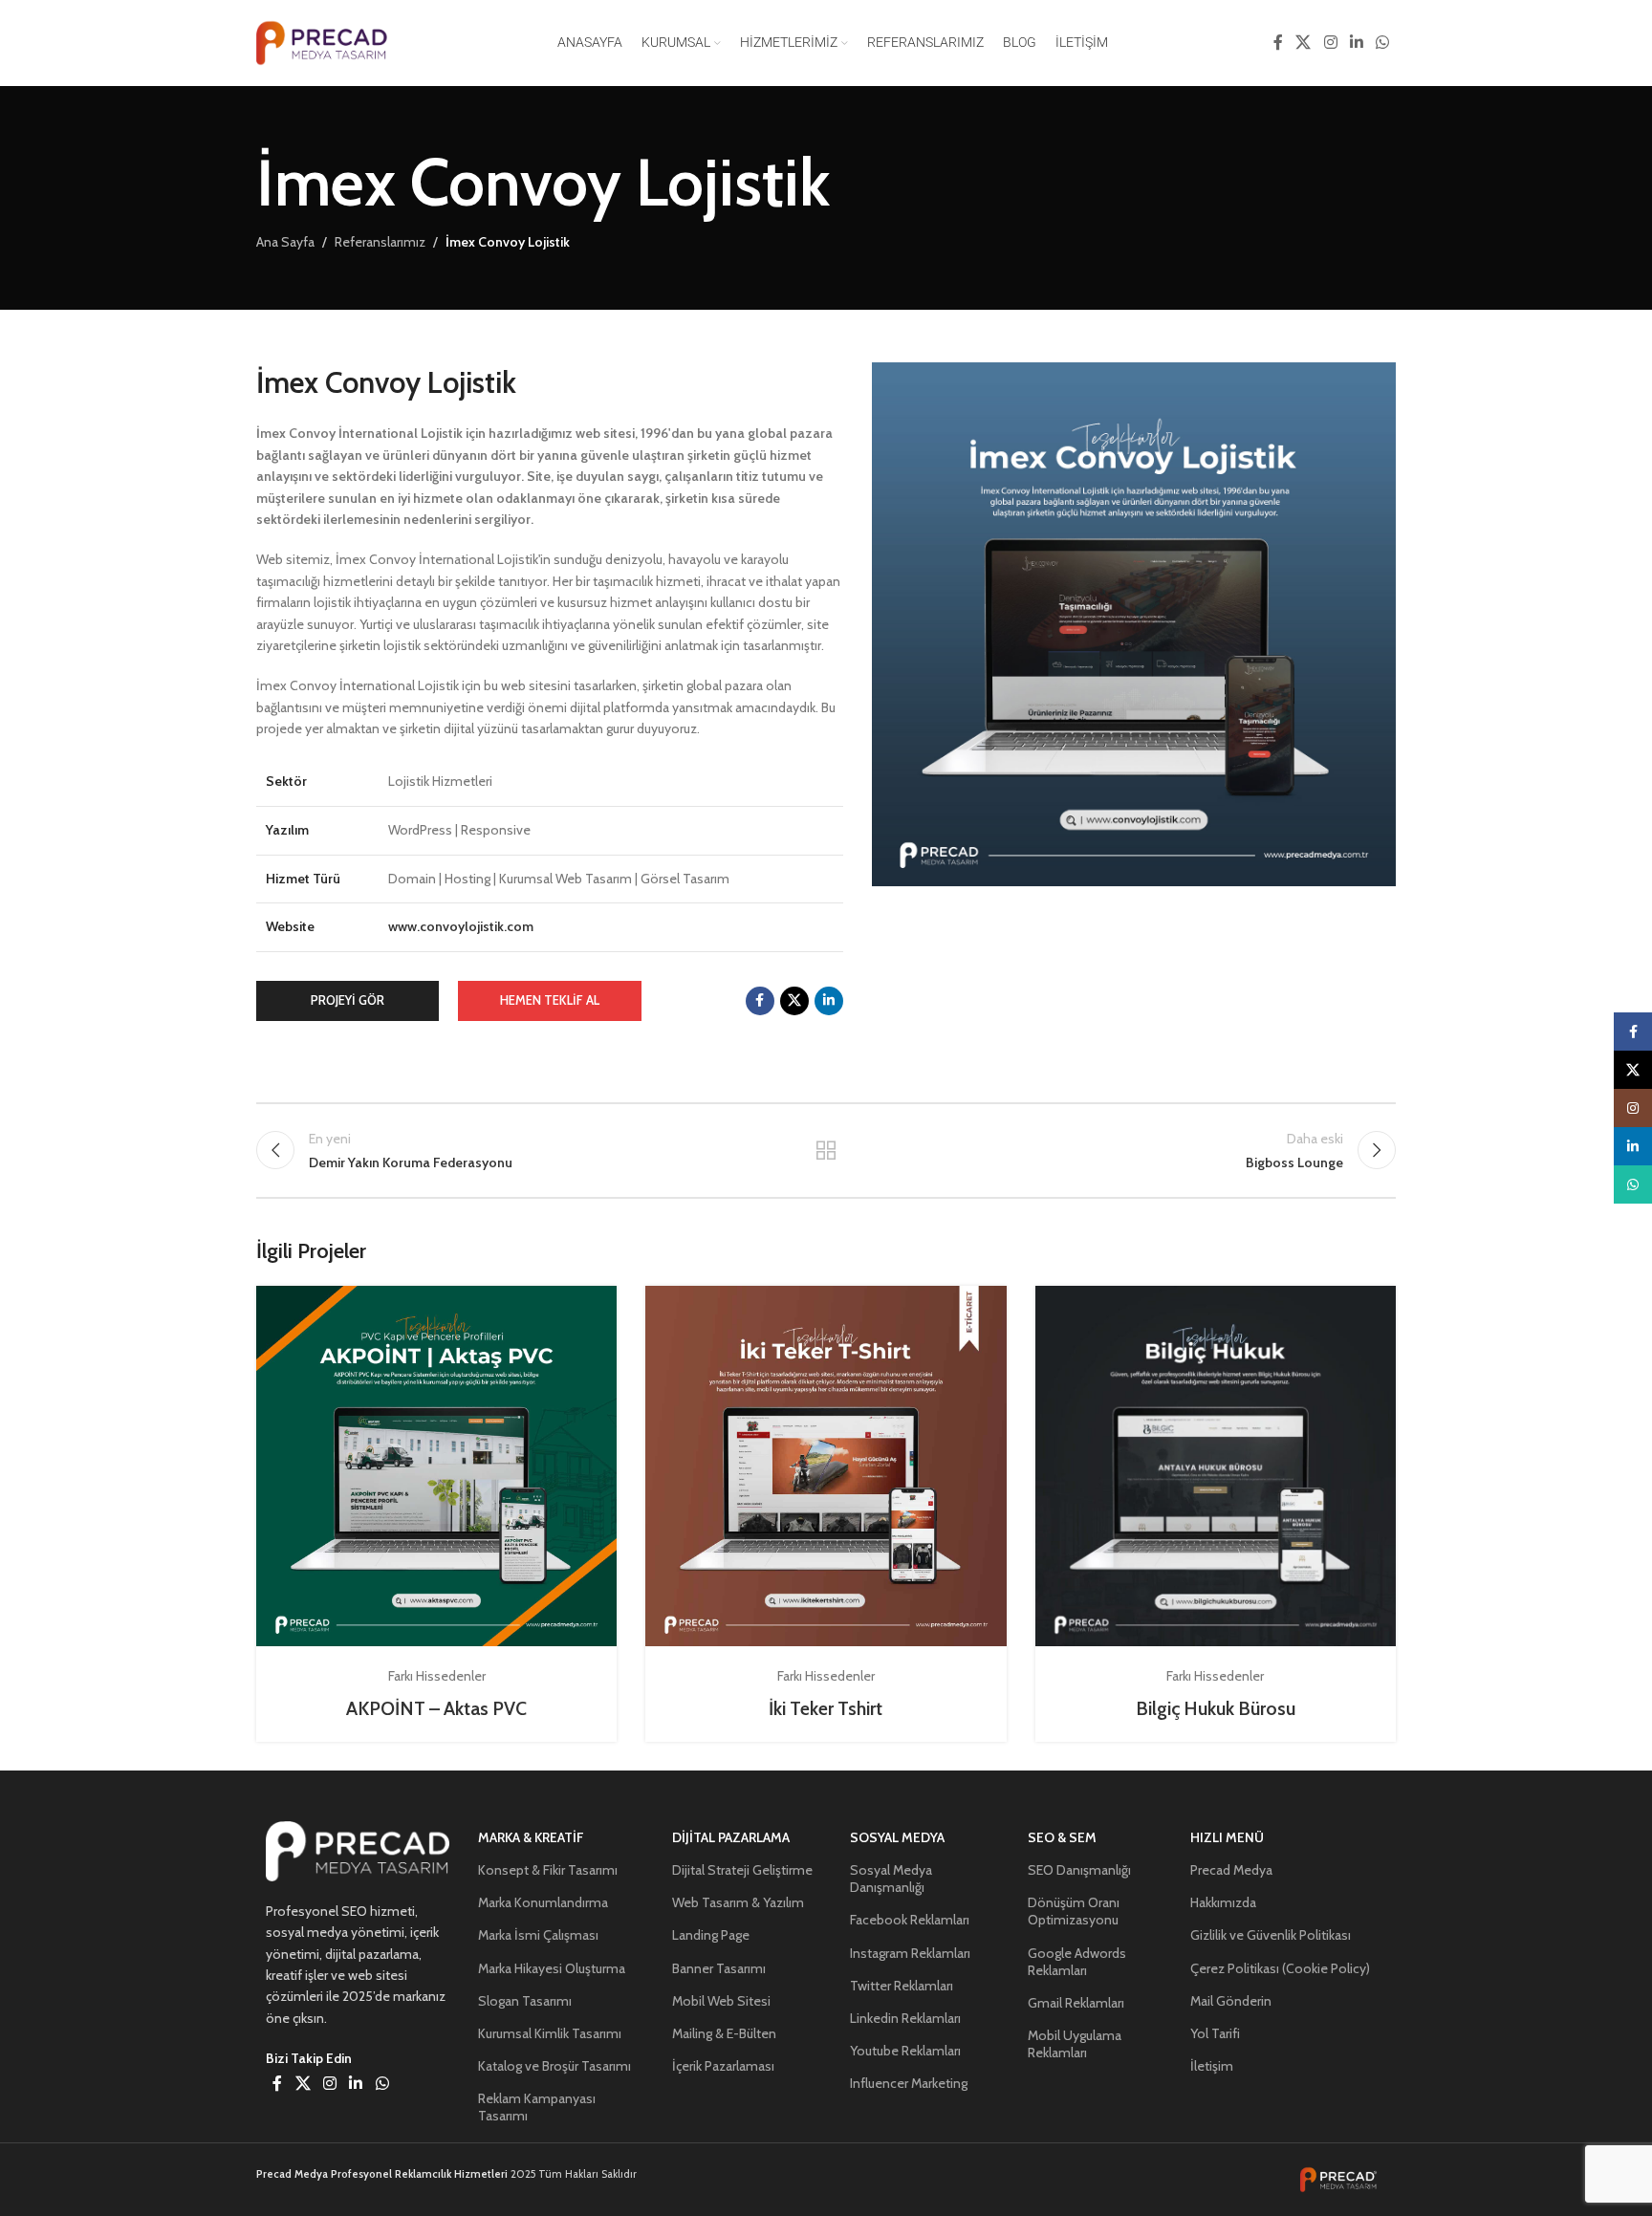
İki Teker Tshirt (826, 1708)
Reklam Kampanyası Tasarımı (537, 2107)
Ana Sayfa (285, 242)
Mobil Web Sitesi (721, 2001)
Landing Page (711, 1935)
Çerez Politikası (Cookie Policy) (1280, 1968)
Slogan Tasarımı (525, 2001)
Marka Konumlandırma (543, 1902)
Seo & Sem (1062, 1837)
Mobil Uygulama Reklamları (1075, 2044)
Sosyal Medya (897, 1837)
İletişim (1212, 2066)
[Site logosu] (328, 41)
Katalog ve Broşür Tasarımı (554, 2066)
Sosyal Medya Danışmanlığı (891, 1879)
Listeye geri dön (826, 1150)
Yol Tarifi (1215, 2033)
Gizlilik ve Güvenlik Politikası (1271, 1935)
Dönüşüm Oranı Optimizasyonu (1074, 1911)
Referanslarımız (380, 242)
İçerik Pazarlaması (723, 2066)
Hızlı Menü (1227, 1837)
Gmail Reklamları (1076, 2003)
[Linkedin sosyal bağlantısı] (1356, 43)
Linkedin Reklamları (905, 2018)
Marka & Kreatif (531, 1837)
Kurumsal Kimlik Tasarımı (550, 2033)
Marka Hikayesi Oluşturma (552, 1968)
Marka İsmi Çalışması (538, 1935)
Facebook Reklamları (910, 1920)
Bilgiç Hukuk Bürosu (1216, 1708)
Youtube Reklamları (905, 2051)
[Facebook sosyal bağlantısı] (1278, 43)
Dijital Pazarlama (731, 1837)
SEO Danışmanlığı (1079, 1870)
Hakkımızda (1223, 1902)
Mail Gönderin (1231, 2001)
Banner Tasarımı (719, 1968)
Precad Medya (1231, 1870)
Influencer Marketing (909, 2083)
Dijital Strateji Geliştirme (742, 1870)
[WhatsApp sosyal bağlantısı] (1383, 43)
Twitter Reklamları (902, 1986)
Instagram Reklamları (910, 1953)
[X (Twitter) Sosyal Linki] (1304, 43)
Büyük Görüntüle (593, 1307)
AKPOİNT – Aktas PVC (436, 1708)
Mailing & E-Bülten (724, 2033)
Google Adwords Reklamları (1077, 1962)
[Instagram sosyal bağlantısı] (1330, 43)
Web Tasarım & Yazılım (738, 1902)
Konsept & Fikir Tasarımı (548, 1870)
